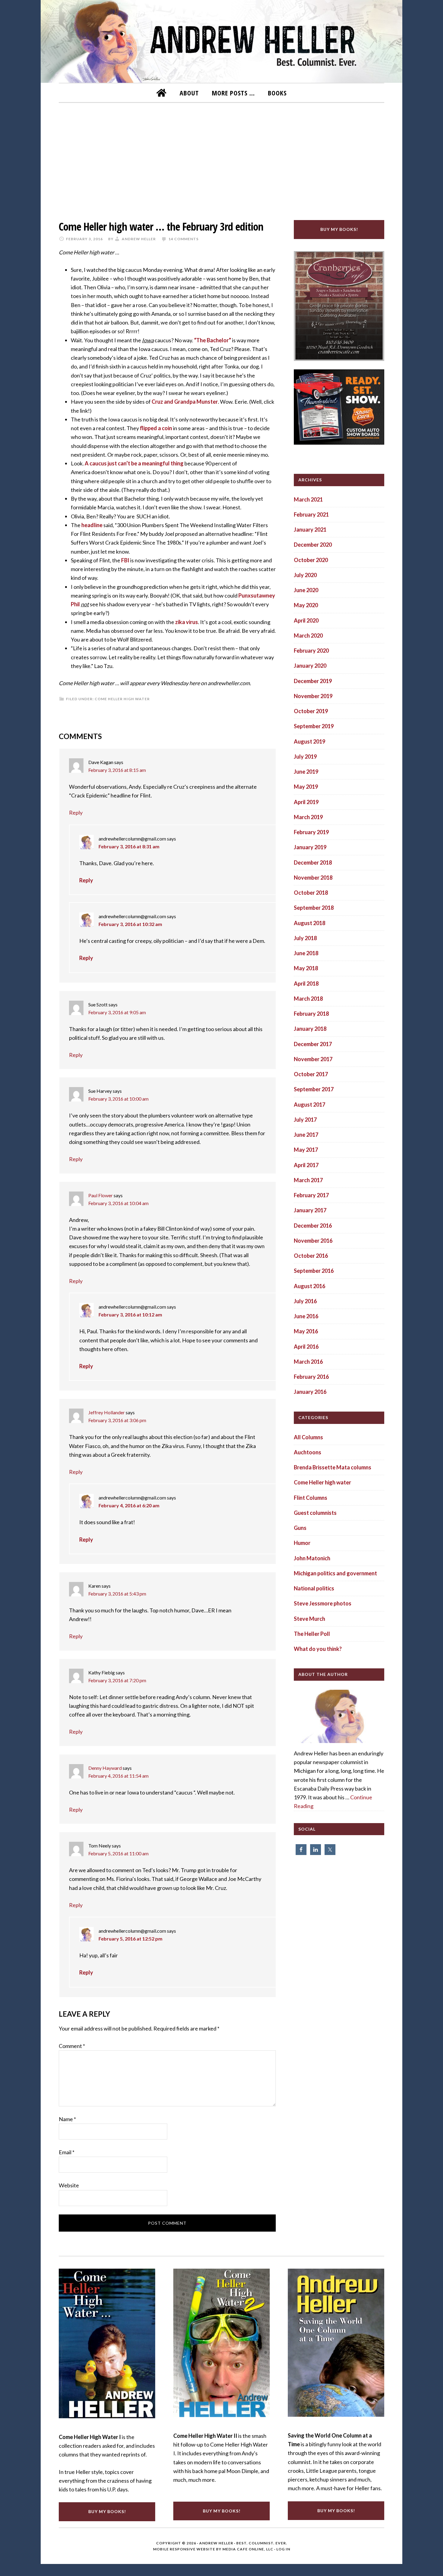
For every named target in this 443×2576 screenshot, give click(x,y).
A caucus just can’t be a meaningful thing (134, 463)
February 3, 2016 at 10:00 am (118, 1099)
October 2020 (311, 560)
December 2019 (313, 681)
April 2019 (306, 802)
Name (67, 2119)
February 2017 (311, 1195)
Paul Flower (101, 1195)
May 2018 (306, 968)
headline (92, 525)
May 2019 (306, 787)
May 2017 (306, 1150)
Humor (302, 1543)
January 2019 (310, 847)
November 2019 (313, 696)
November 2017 (313, 1059)
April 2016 (306, 1347)
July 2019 (305, 757)
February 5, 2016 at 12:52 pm (130, 1939)
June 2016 (306, 1316)
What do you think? (318, 1649)
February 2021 (311, 514)
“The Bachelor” (213, 340)
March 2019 (308, 817)
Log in (283, 2549)
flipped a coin (156, 428)
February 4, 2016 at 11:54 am (118, 1776)
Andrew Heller (216, 2543)
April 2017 (306, 1165)
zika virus (186, 622)
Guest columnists (315, 1513)
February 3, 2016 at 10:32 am (130, 924)
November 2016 (313, 1241)
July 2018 (305, 938)
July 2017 (305, 1120)
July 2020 (305, 575)
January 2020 (310, 666)
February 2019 (311, 832)
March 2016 (308, 1362)
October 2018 (311, 893)
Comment (72, 2046)
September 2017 (314, 1089)
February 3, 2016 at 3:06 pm (117, 1420)
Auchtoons (308, 1452)
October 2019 (311, 711)
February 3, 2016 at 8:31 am (129, 846)
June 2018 (306, 953)
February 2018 (311, 1014)
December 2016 (313, 1226)
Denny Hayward (105, 1768)
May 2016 (306, 1331)
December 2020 (313, 545)
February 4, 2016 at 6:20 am (129, 1505)
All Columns (308, 1437)
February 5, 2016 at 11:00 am (118, 1853)
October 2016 (311, 1256)
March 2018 (308, 999)
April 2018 (306, 983)
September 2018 (314, 908)
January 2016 (310, 1392)
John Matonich (312, 1558)
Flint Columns (311, 1498)
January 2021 (310, 530)
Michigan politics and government (335, 1573)
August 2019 (309, 741)
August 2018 (309, 923)
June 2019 (306, 772)
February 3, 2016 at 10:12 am (130, 1314)
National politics (314, 1588)
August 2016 (309, 1286)
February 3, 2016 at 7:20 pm (117, 1680)
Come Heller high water (122, 699)
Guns (300, 1528)
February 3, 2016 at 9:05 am (117, 1012)
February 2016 (311, 1377)
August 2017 (309, 1105)
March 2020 (308, 635)
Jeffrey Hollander (107, 1412)
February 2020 (311, 651)
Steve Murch (309, 1619)
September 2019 (314, 726)
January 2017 (310, 1210)
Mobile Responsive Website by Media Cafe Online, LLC (213, 2549)
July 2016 (305, 1301)
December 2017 (313, 1044)
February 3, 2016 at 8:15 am (117, 770)
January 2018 (310, 1029)
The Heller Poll (312, 1634)
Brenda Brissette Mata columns (333, 1467)
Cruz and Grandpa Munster (185, 402)
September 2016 (314, 1271)
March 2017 (308, 1180)
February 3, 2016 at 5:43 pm (117, 1594)
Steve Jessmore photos (323, 1603)
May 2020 (306, 605)
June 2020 (306, 590)
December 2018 (313, 862)
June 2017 (306, 1135)
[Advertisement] (222, 157)
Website (69, 2185)
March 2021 (308, 499)
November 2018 (313, 878)
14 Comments (184, 239)
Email (67, 2152)
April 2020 (306, 620)
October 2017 (311, 1074)
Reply (76, 813)
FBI (126, 560)
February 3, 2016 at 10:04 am (118, 1203)
